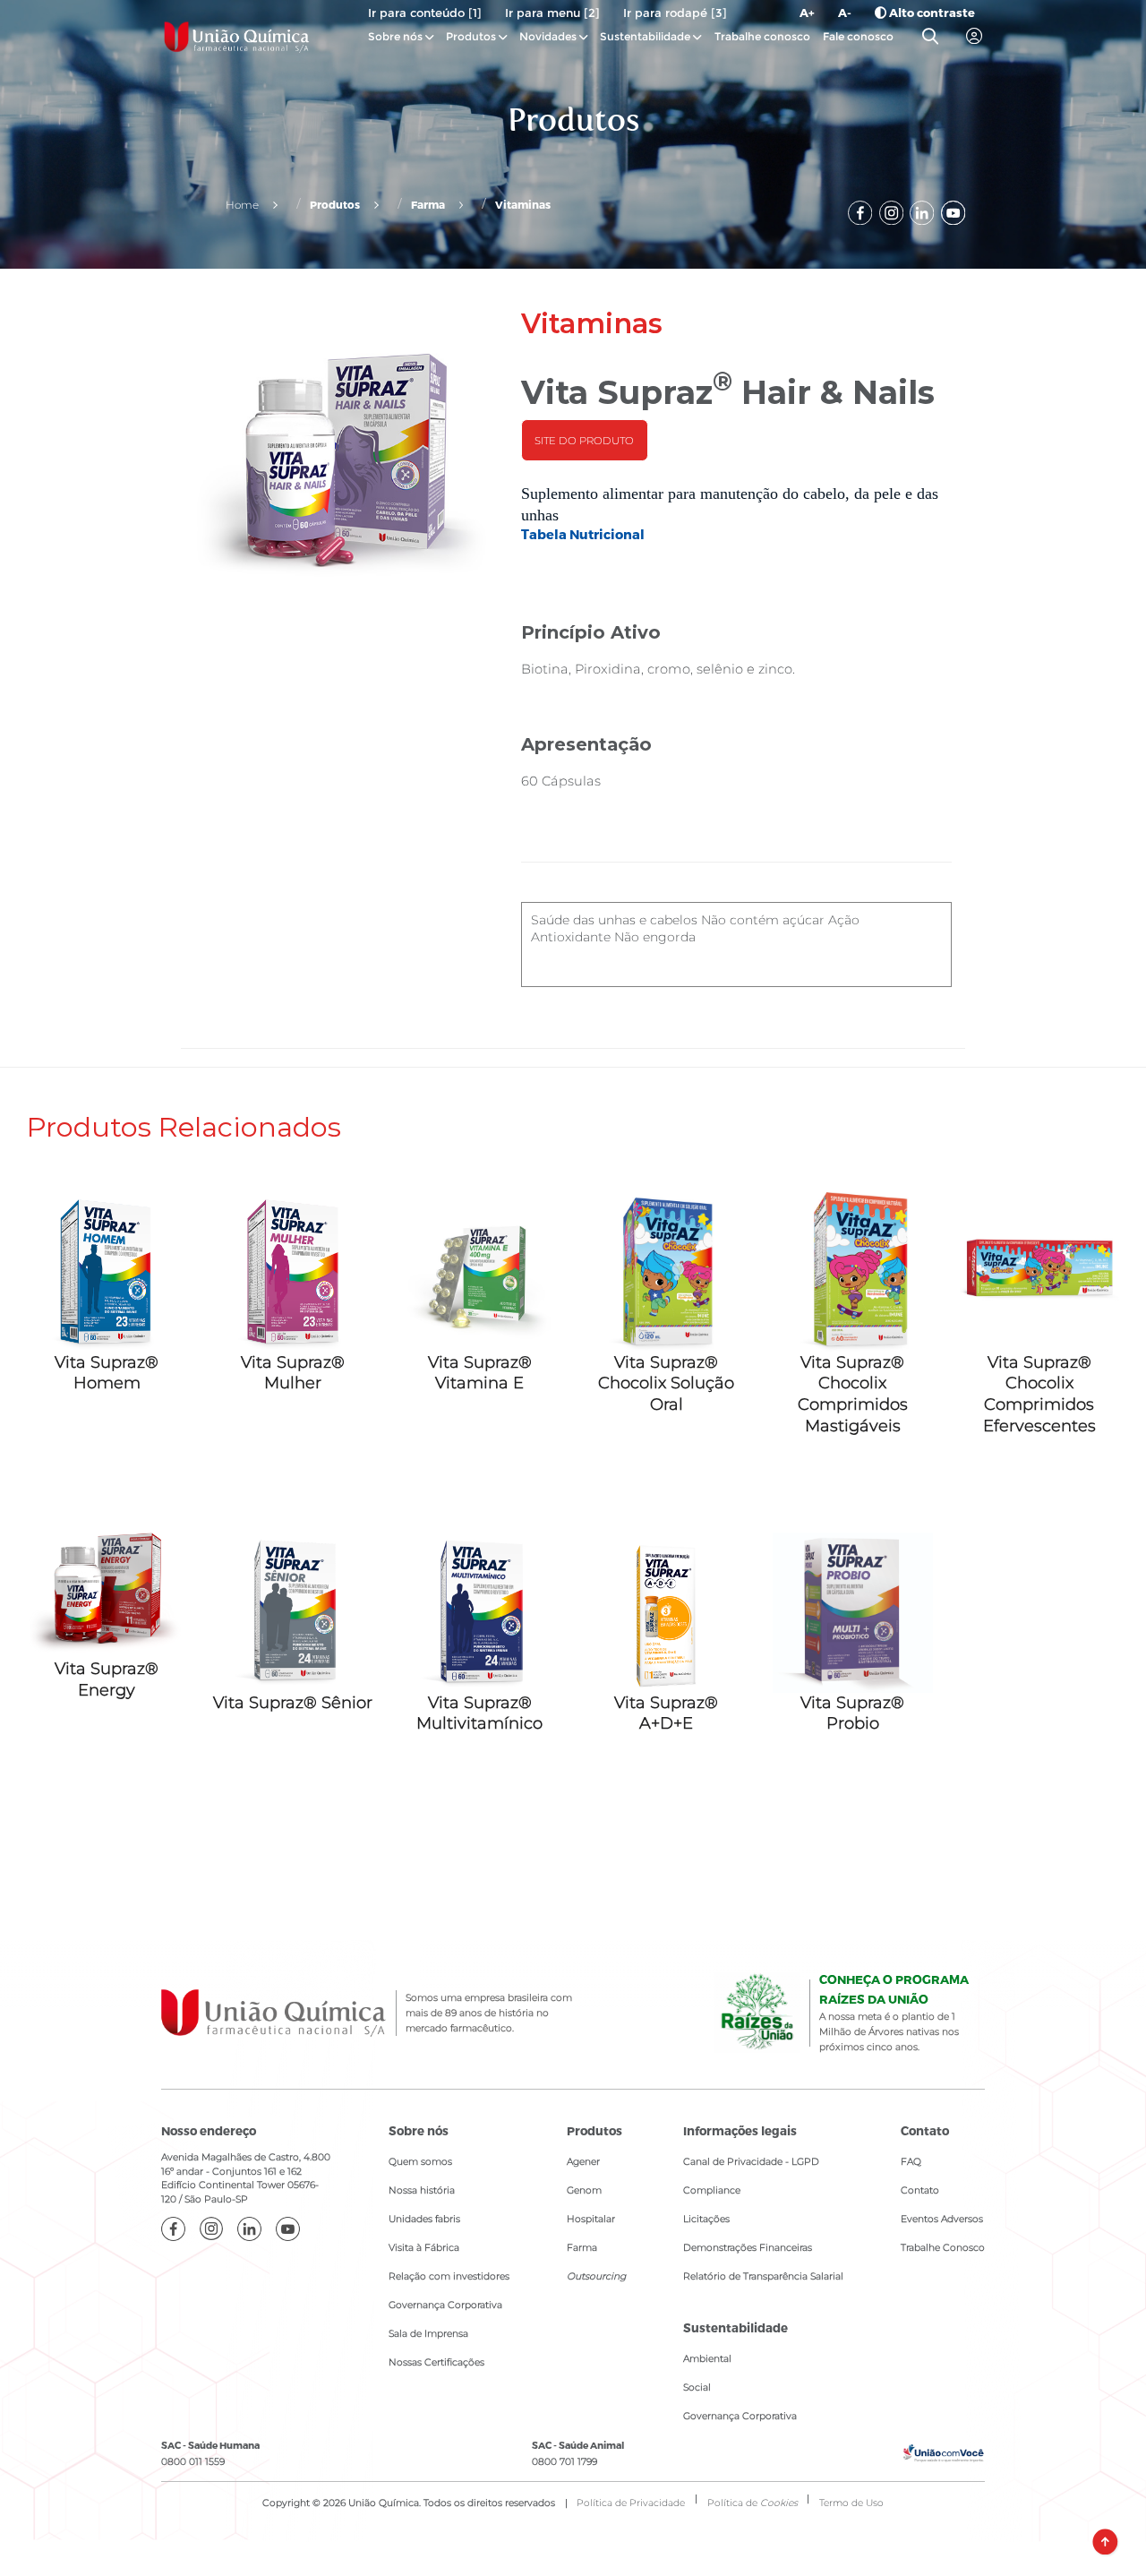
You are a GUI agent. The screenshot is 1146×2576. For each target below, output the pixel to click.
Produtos (471, 36)
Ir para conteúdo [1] (425, 13)
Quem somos (420, 2162)
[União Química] (237, 37)
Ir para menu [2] (552, 13)
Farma (428, 204)
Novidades (549, 36)
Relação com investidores (449, 2276)
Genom (584, 2190)
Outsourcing (596, 2276)
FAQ (911, 2162)
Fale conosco (858, 36)
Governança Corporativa (445, 2305)
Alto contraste (931, 13)
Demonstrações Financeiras (748, 2248)
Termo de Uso (851, 2503)
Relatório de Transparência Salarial (763, 2276)
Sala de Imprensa (428, 2334)
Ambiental (707, 2359)
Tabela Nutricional (583, 534)
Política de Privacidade (631, 2503)
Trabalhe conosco (762, 36)
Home (242, 205)
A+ (807, 13)
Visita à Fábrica (424, 2248)
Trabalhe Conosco (943, 2248)
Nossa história (422, 2190)
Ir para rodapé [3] (675, 13)
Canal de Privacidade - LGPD (751, 2162)
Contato (920, 2190)
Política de (753, 2503)
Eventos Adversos (942, 2219)
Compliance (712, 2190)
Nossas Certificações (436, 2362)
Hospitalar (591, 2219)
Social (697, 2387)
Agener (583, 2162)
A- (845, 13)
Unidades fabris (424, 2219)
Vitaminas (523, 204)
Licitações (706, 2219)
